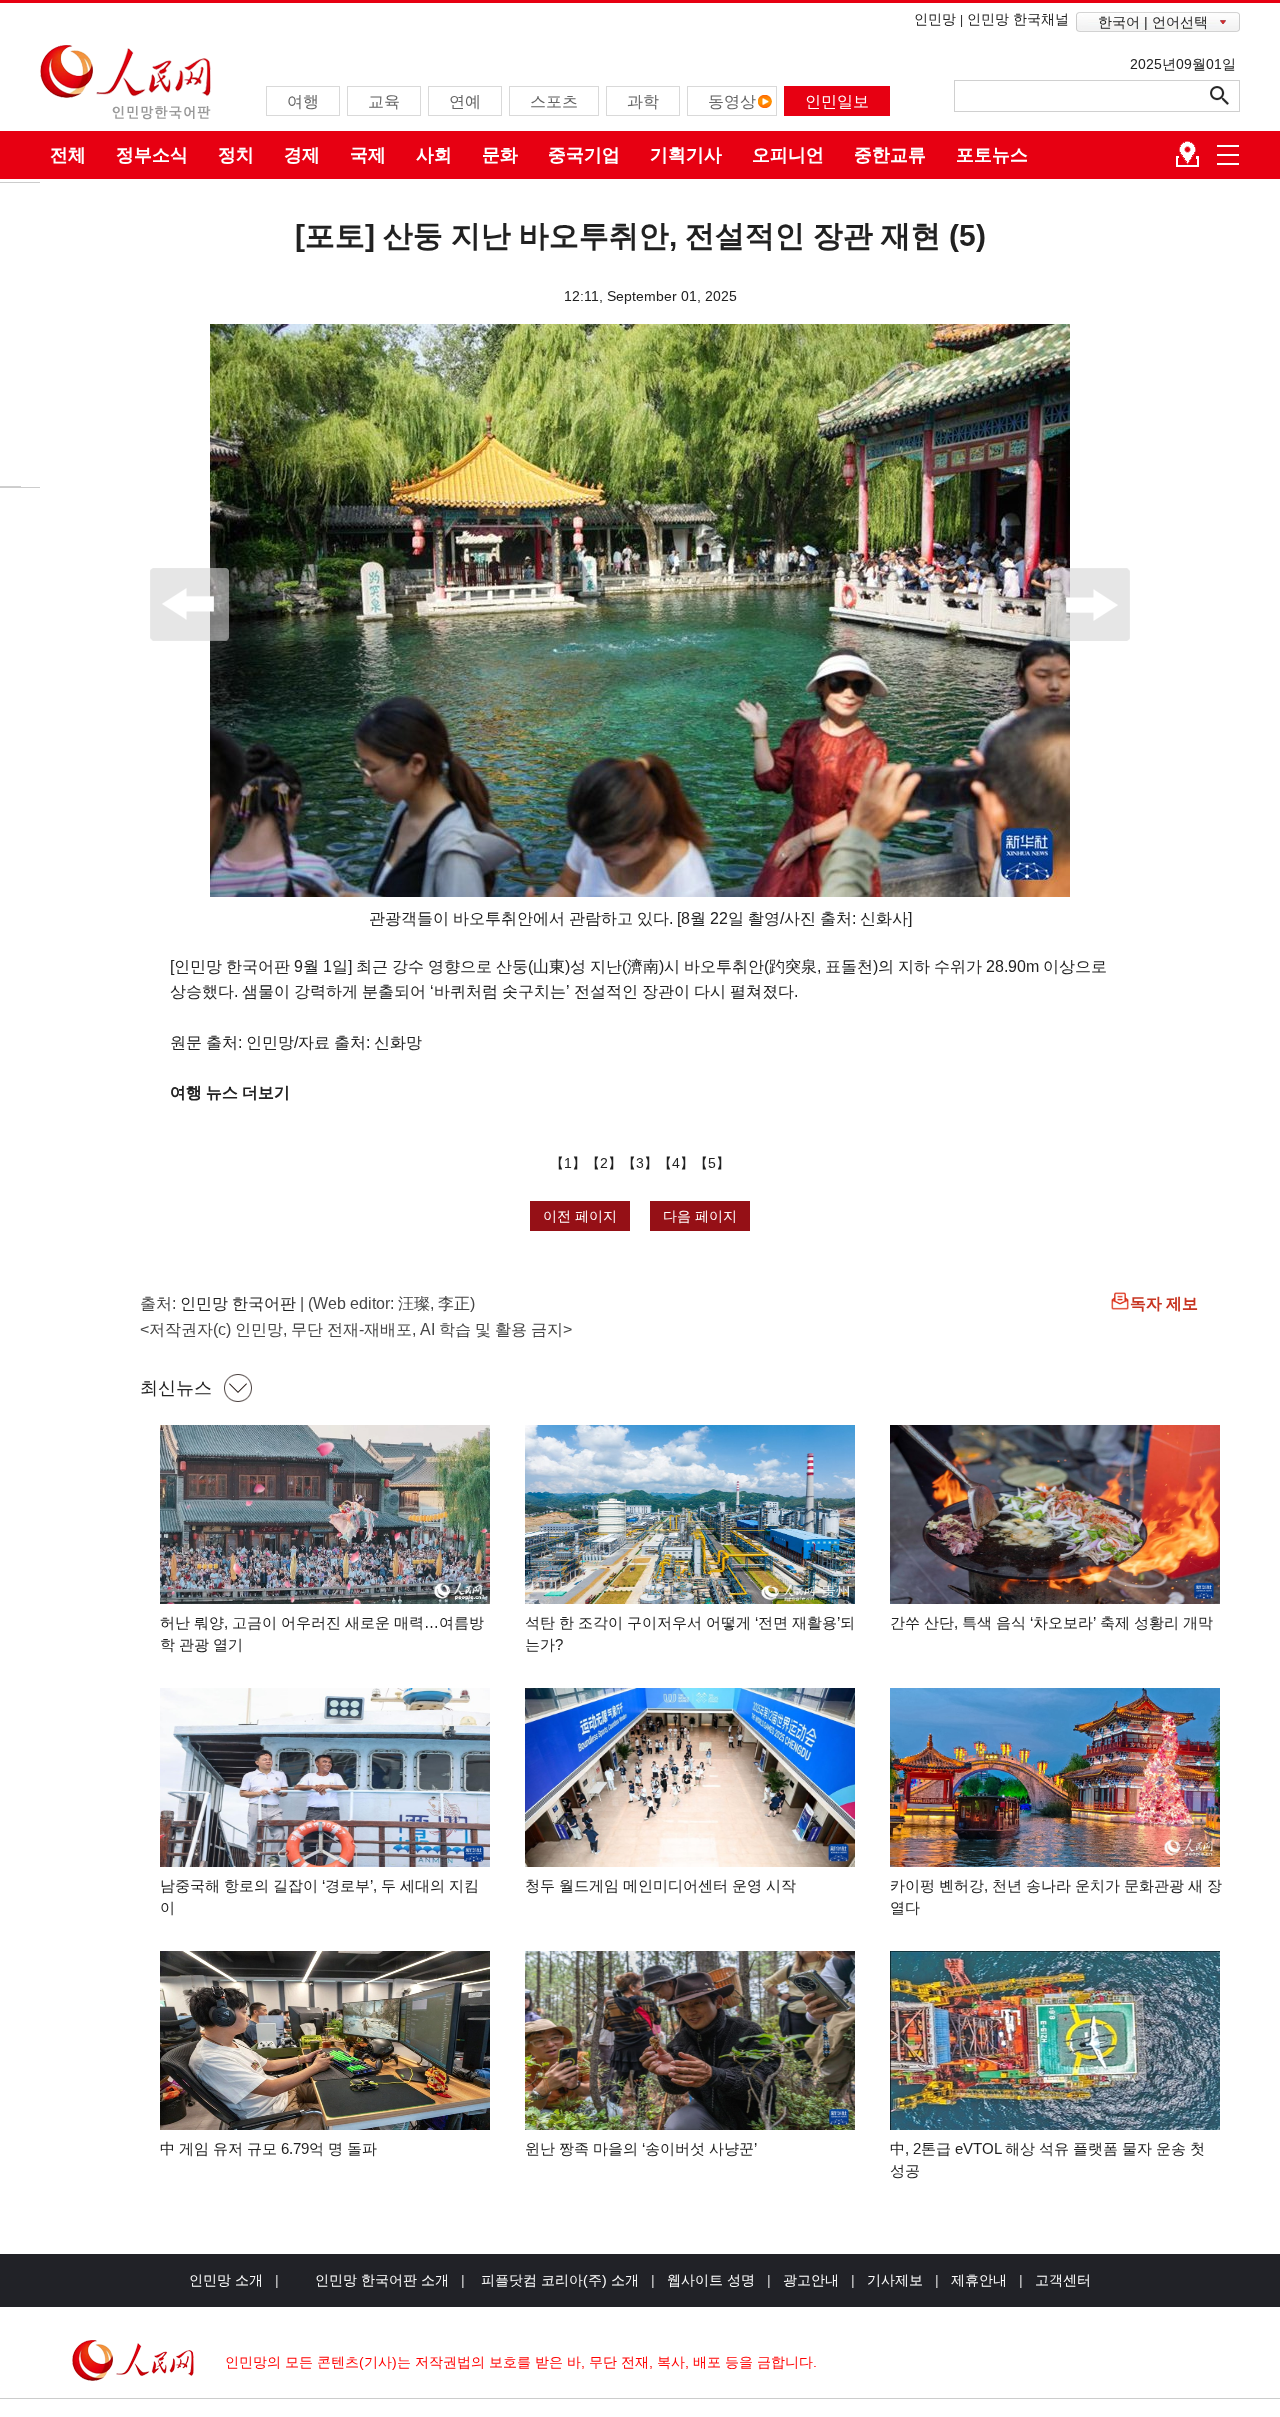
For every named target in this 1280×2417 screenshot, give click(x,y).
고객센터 (1063, 2280)
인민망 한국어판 (238, 1303)
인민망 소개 (226, 2280)
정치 (236, 155)
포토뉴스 (992, 155)
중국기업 (584, 155)
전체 (68, 155)
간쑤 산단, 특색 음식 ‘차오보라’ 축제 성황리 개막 (1051, 1622)
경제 (302, 155)
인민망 (935, 19)
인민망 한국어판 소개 (382, 2280)
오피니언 (788, 155)
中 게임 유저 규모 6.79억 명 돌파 (268, 2148)
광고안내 (811, 2280)
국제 (368, 155)
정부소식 (152, 155)
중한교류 (890, 155)
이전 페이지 (580, 1216)
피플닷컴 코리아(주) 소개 (558, 2280)
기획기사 (686, 155)
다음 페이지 (700, 1216)
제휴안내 (979, 2280)
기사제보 (895, 2280)
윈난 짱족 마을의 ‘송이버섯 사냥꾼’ (641, 2148)
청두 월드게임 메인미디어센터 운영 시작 (660, 1885)
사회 (434, 155)
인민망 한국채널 (1018, 19)
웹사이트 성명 (711, 2280)
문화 (500, 155)
